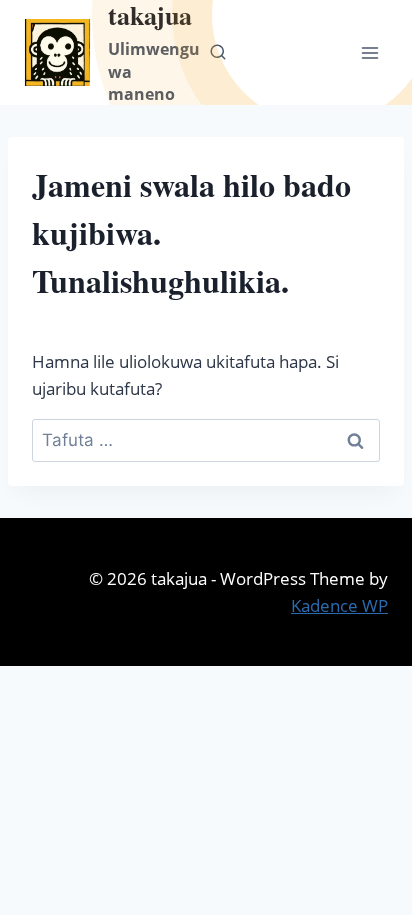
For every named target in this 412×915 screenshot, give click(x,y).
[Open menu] (369, 52)
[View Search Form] (218, 53)
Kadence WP (339, 605)
